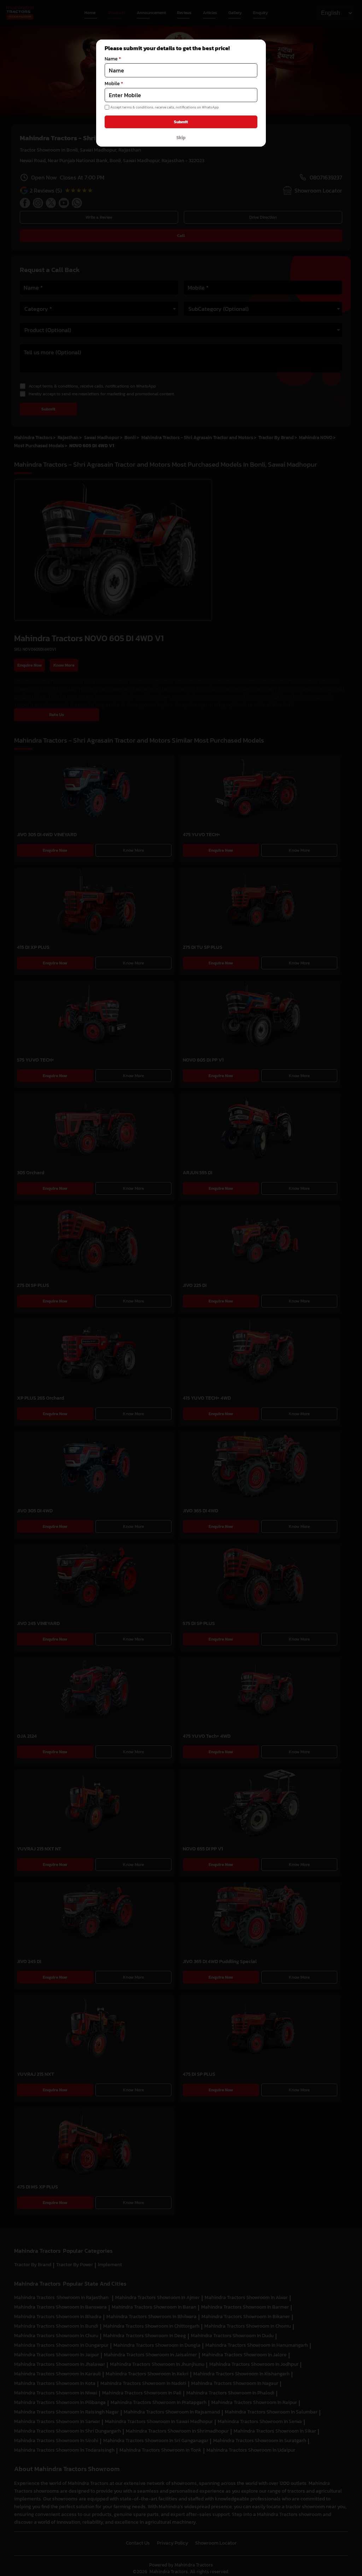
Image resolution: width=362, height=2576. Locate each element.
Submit (181, 122)
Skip (181, 137)
